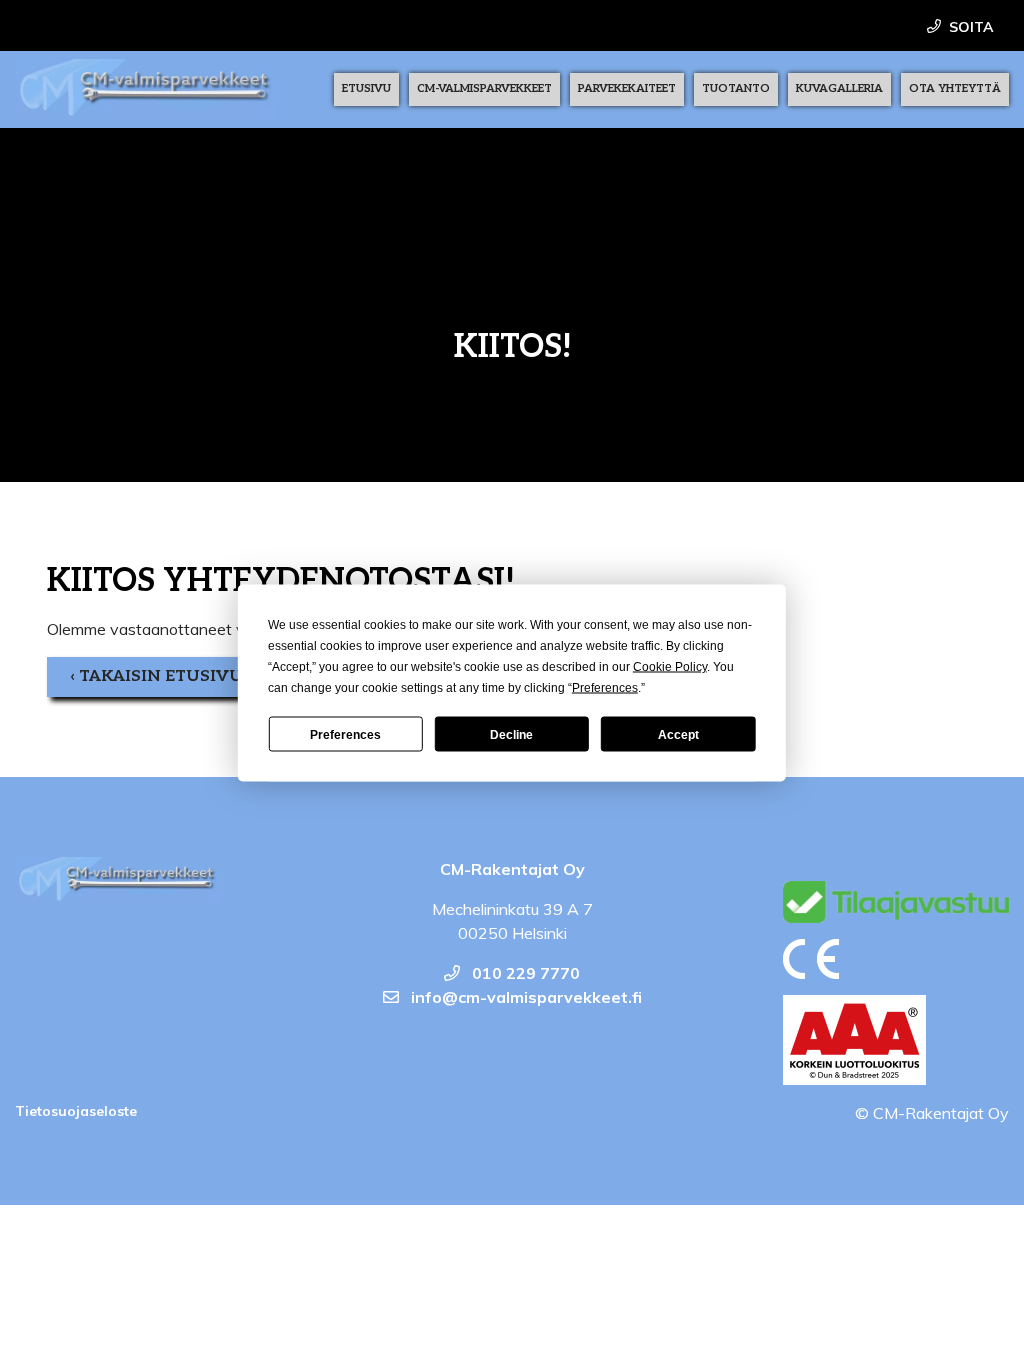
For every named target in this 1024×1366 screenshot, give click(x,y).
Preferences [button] (605, 688)
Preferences (345, 734)
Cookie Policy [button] (670, 667)
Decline (511, 734)
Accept (678, 734)
